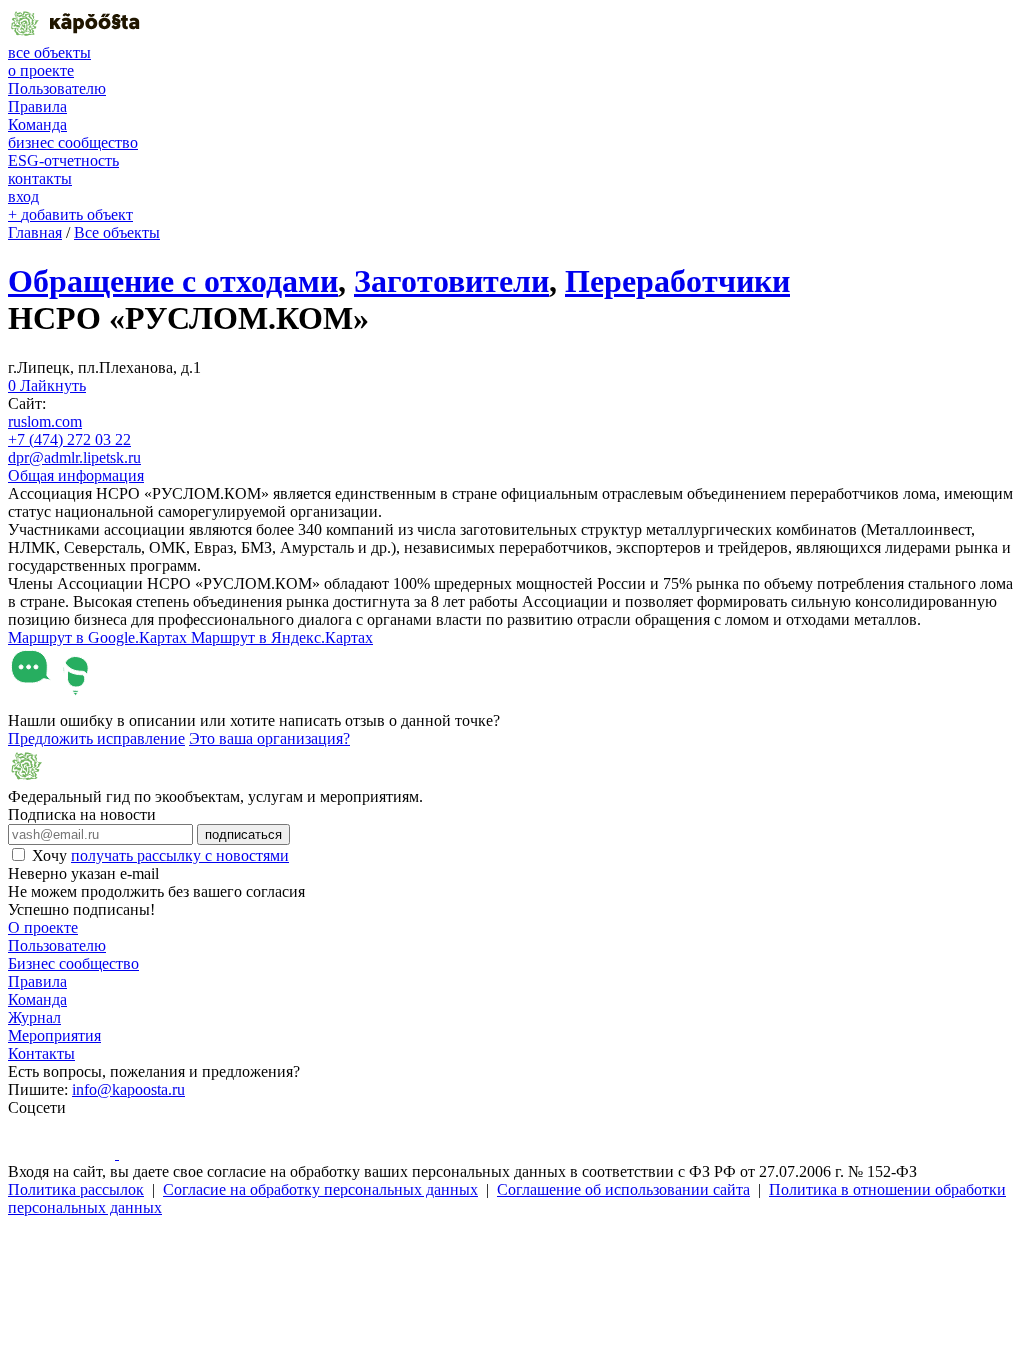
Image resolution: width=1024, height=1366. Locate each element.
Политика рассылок (76, 1189)
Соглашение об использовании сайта (623, 1189)
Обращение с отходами (173, 281)
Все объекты (117, 232)
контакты (40, 178)
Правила (37, 106)
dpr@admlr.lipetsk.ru (74, 457)
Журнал (34, 1017)
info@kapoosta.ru (128, 1089)
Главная (35, 232)
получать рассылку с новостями (180, 855)
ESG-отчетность (63, 160)
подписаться (243, 834)
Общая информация (76, 475)
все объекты (49, 52)
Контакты (41, 1053)
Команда (37, 124)
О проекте (43, 927)
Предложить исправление (96, 738)
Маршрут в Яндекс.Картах (282, 637)
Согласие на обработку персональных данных (320, 1189)
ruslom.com (45, 421)
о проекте (41, 70)
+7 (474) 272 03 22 (69, 439)
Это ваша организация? (269, 738)
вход (23, 196)
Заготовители (451, 281)
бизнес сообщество (73, 142)
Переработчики (677, 281)
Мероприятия (54, 1035)
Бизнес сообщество (73, 963)
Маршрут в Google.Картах (99, 637)
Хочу (160, 855)
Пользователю (57, 88)
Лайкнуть (47, 385)
